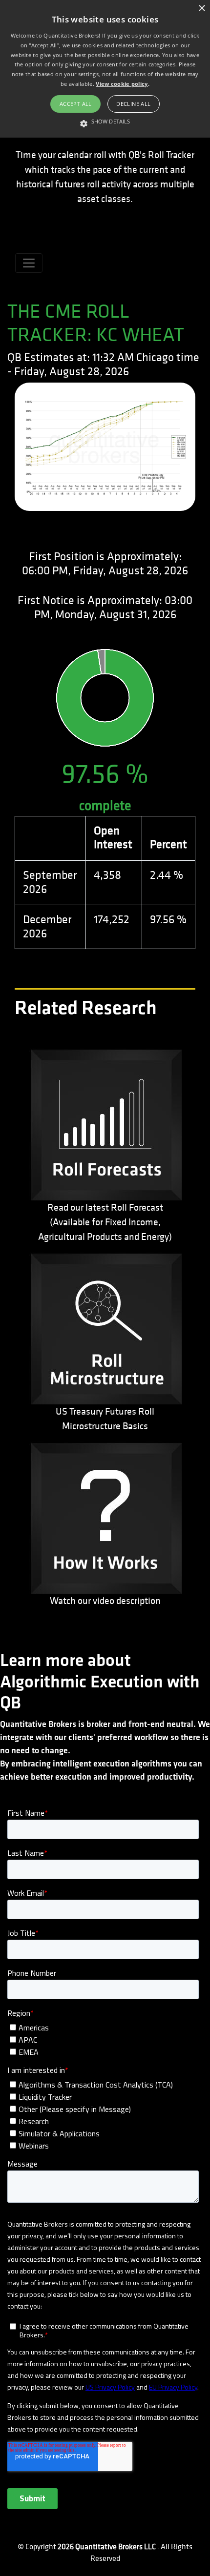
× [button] (201, 9)
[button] (105, 122)
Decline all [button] (133, 104)
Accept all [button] (76, 104)
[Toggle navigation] (29, 263)
